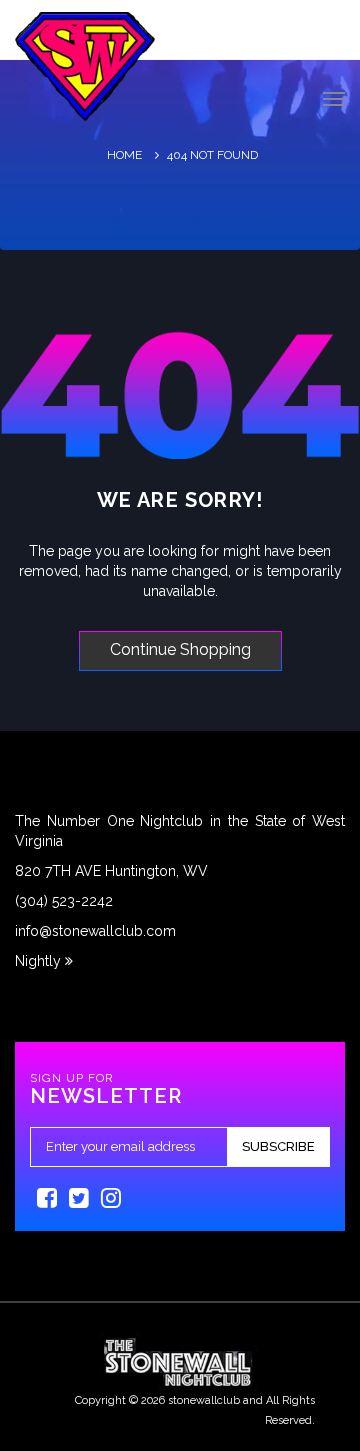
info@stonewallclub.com (95, 931)
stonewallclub (204, 1400)
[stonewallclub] (85, 66)
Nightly (40, 961)
